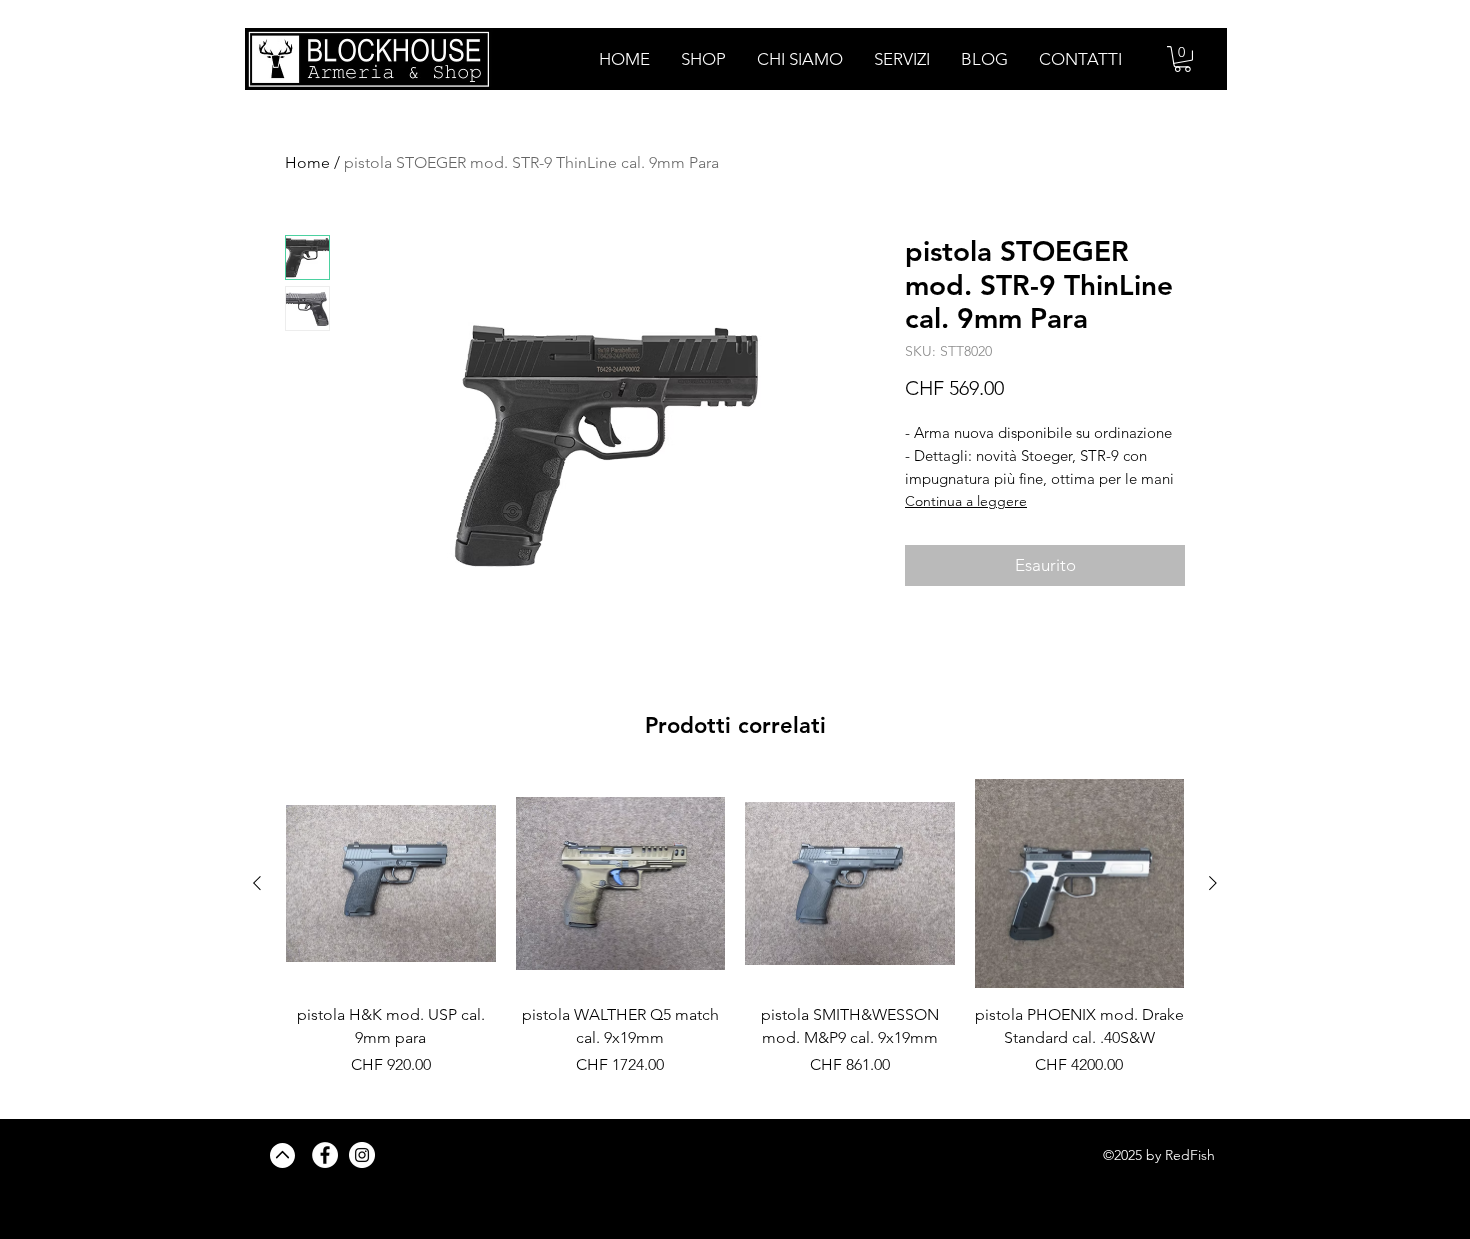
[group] (735, 939)
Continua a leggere (966, 501)
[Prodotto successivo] (1213, 883)
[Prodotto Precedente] (257, 883)
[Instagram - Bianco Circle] (362, 1155)
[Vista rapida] (391, 884)
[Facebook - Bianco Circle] (325, 1155)
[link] (1182, 59)
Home (307, 162)
